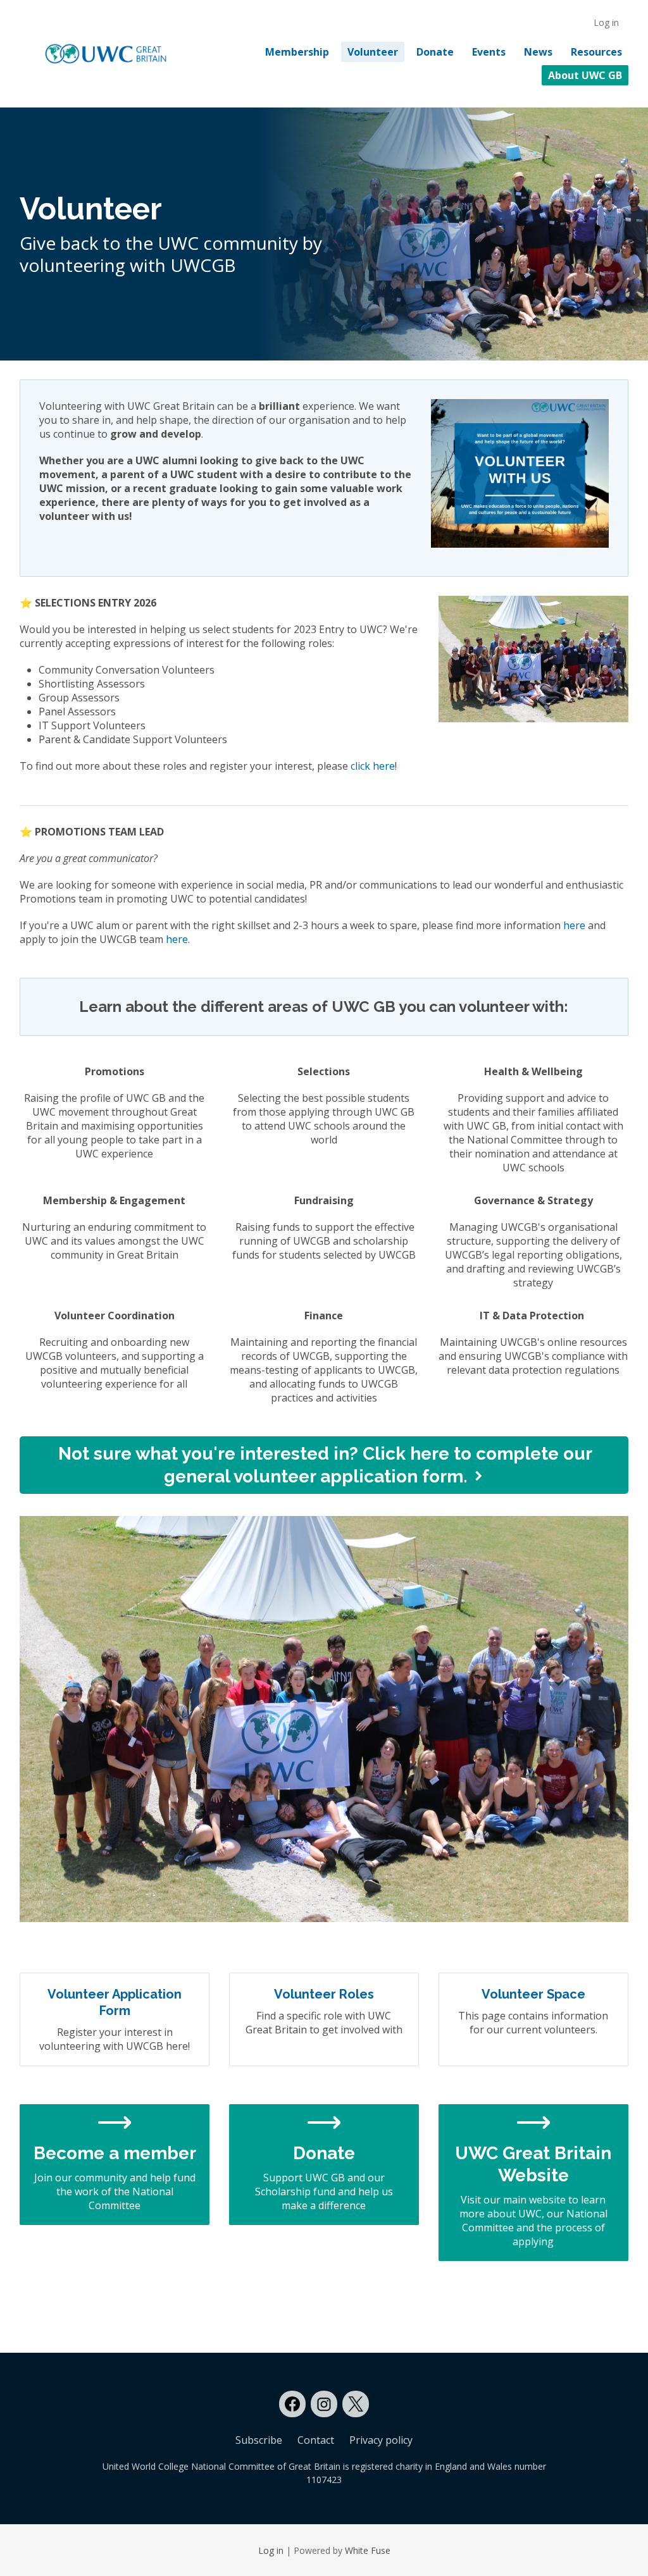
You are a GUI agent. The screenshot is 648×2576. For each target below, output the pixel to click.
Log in (606, 22)
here (574, 925)
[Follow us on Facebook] (292, 2404)
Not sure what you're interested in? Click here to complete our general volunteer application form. (325, 1465)
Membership (297, 52)
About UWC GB (585, 75)
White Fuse (368, 2550)
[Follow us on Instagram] (324, 2404)
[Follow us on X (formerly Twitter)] (356, 2404)
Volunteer (373, 52)
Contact (316, 2440)
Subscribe (259, 2440)
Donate (435, 52)
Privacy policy (381, 2440)
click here (373, 766)
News (538, 52)
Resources (596, 52)
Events (489, 52)
